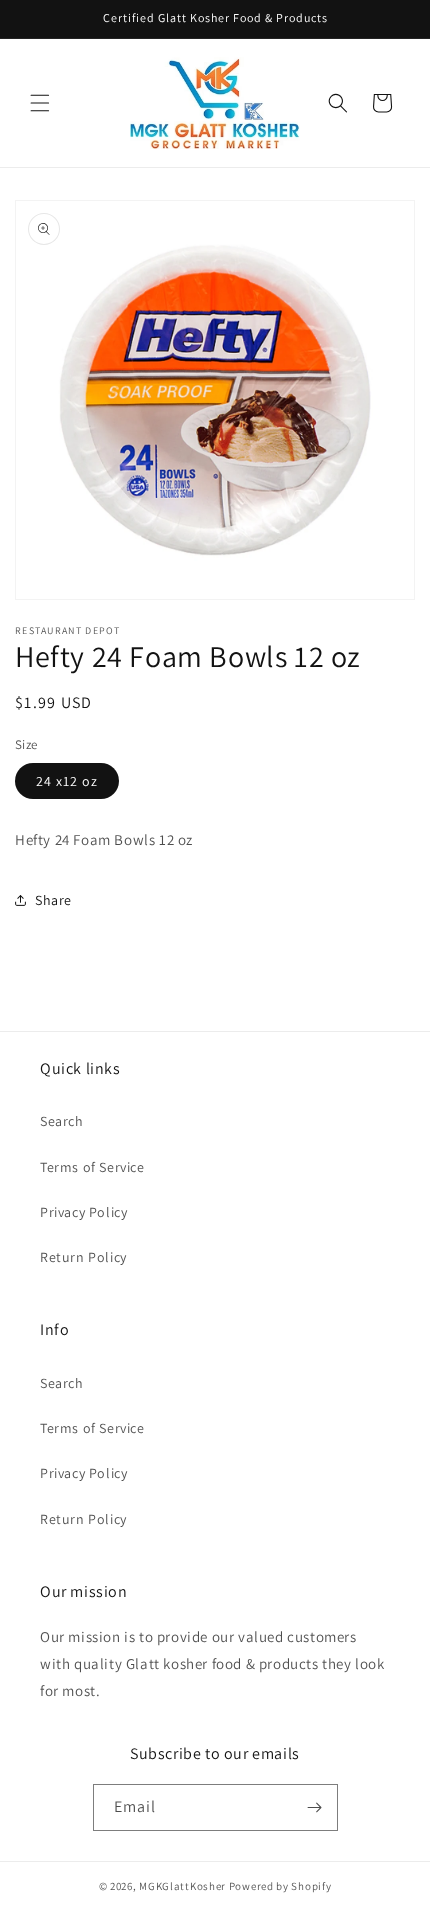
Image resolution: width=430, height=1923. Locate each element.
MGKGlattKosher (182, 1886)
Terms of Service (92, 1167)
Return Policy (83, 1257)
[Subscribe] (315, 1807)
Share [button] (53, 900)
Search (62, 1121)
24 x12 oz (67, 781)
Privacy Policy (83, 1212)
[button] (40, 103)
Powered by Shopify (280, 1886)
